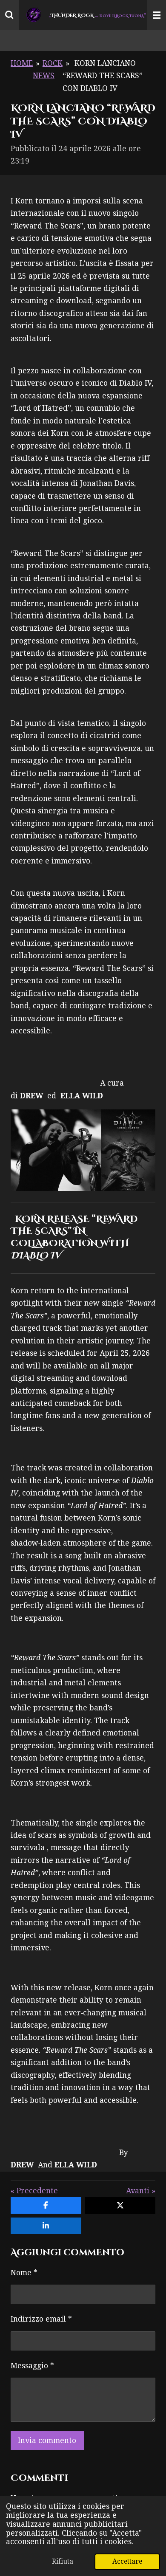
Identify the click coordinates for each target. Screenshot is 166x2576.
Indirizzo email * (41, 2319)
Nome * (24, 2273)
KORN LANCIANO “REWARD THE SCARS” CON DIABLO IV (103, 76)
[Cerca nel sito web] (9, 15)
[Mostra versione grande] (83, 1150)
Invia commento (47, 2441)
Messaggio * (32, 2366)
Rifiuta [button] (63, 2561)
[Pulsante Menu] (157, 15)
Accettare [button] (127, 2561)
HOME (22, 63)
